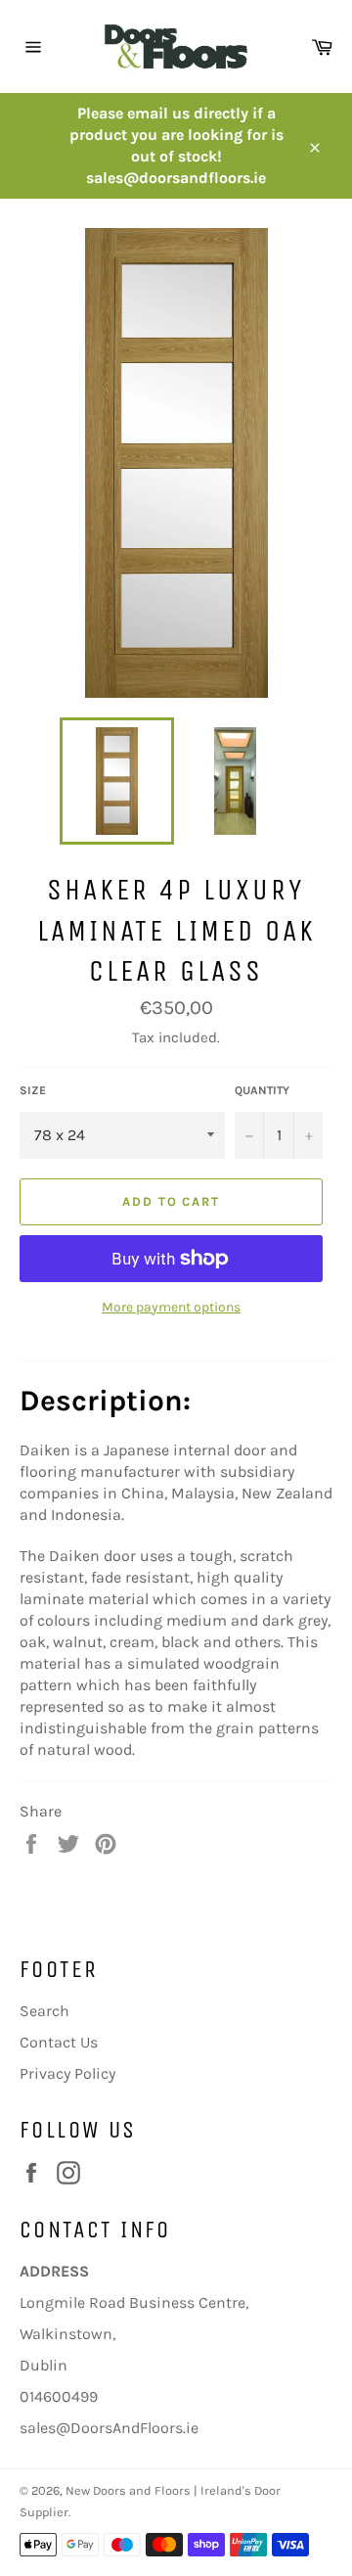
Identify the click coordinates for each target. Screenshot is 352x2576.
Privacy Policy (67, 2073)
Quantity (262, 1090)
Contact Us (59, 2042)
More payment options (171, 1307)
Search (44, 2011)
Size (33, 1090)
